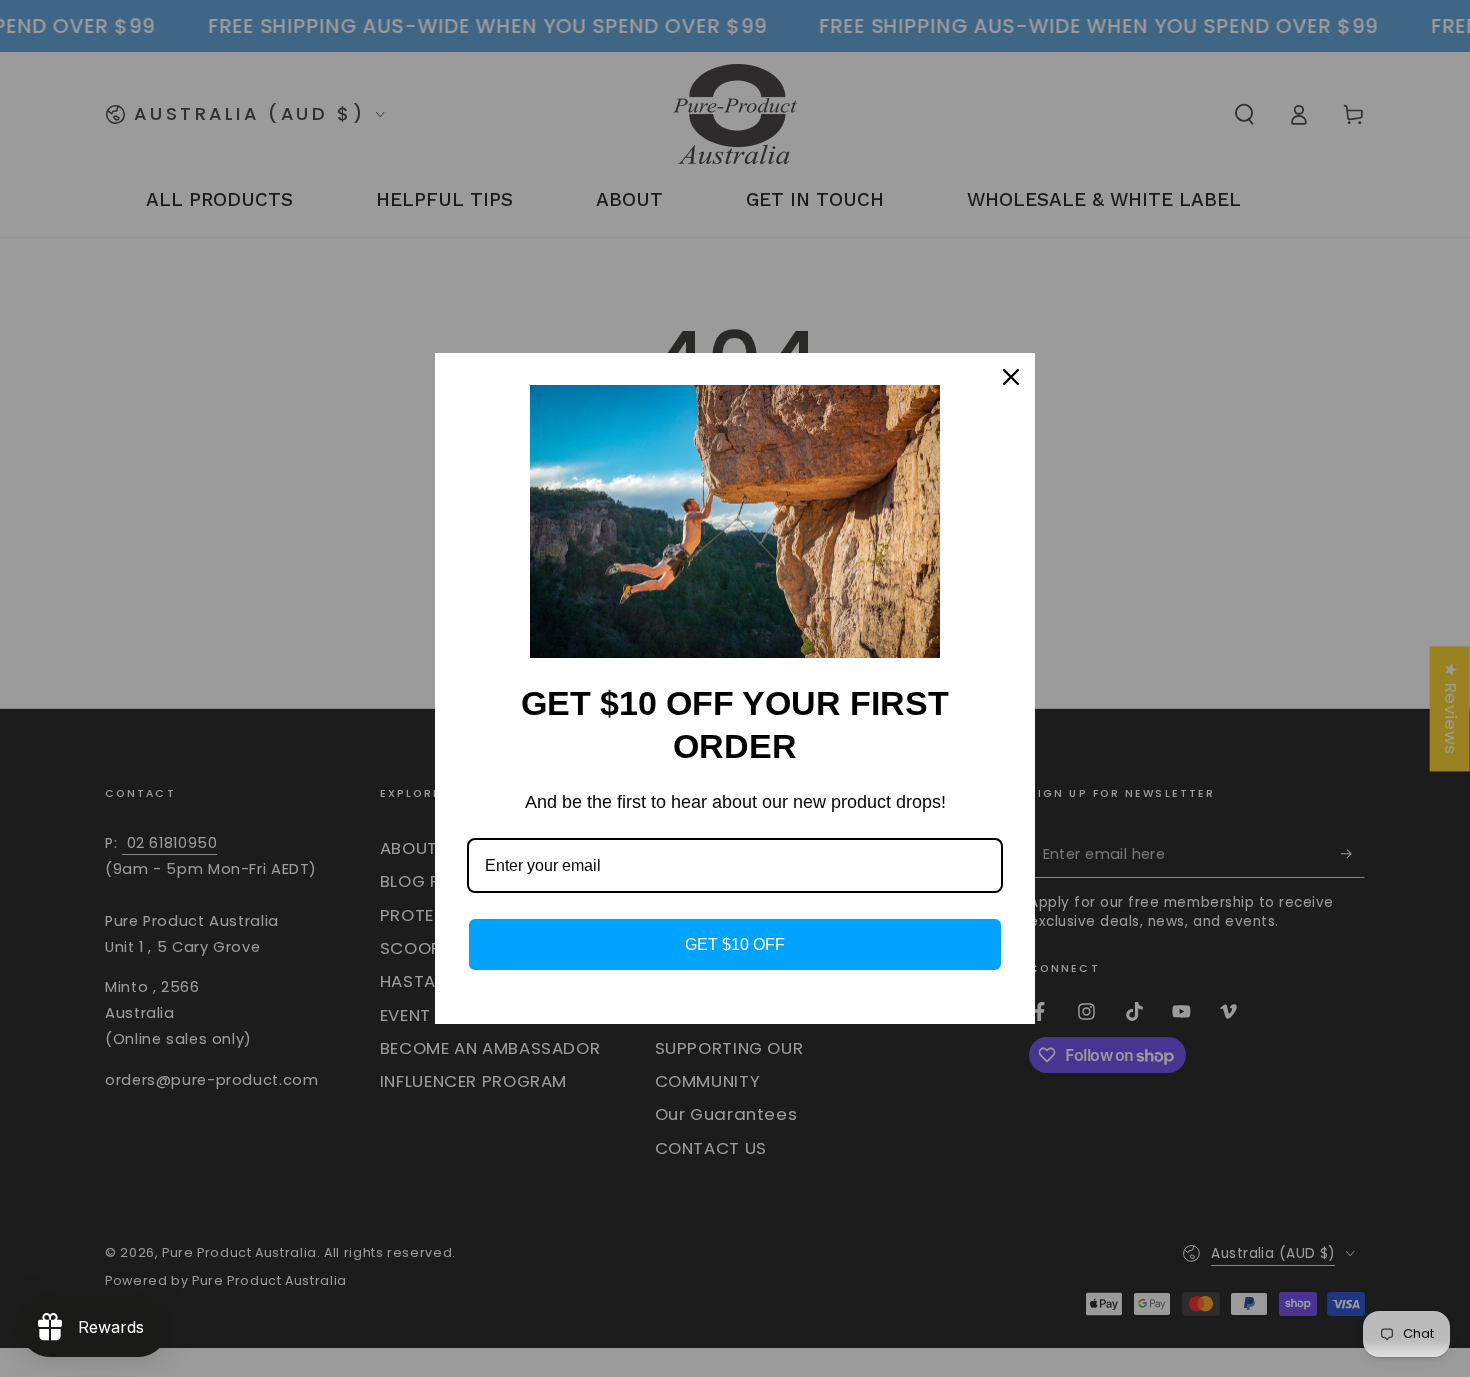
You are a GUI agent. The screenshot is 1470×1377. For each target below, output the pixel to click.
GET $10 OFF (735, 944)
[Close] (1011, 377)
